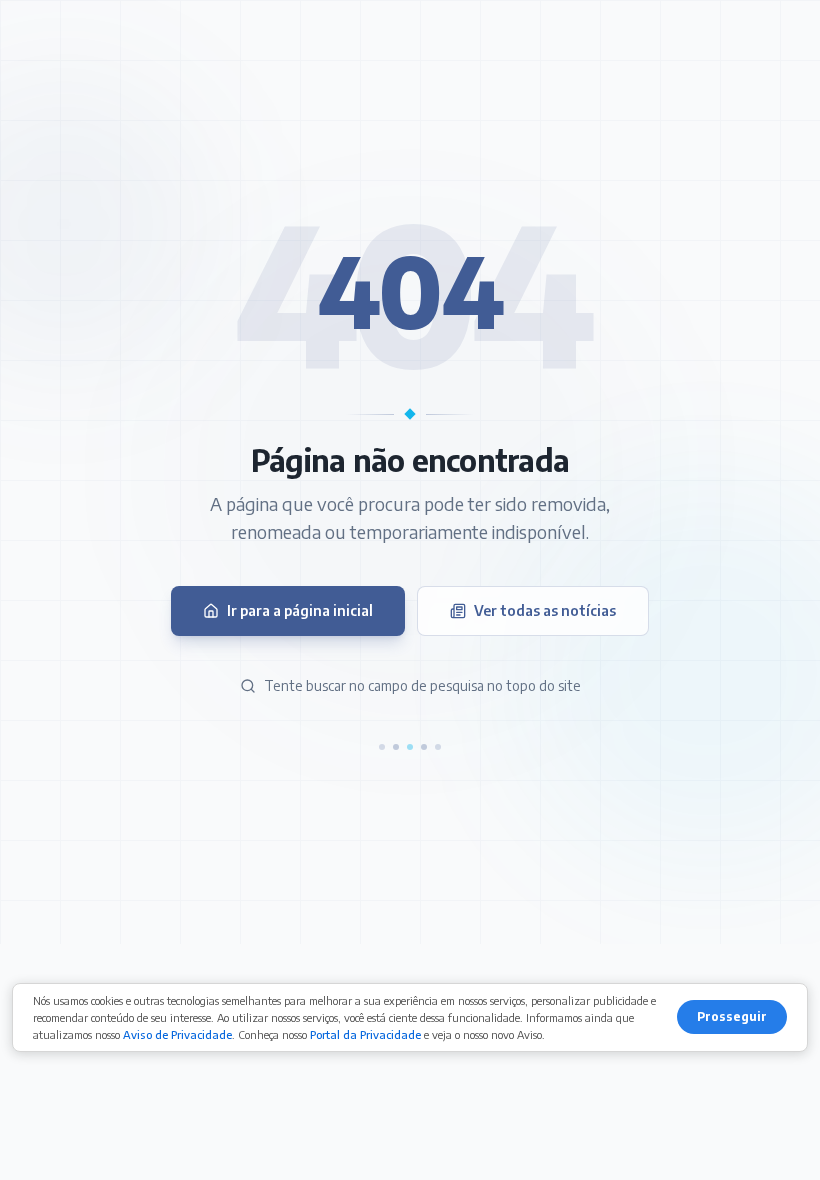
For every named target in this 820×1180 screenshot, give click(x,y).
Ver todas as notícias (545, 610)
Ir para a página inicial (300, 610)
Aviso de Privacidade (177, 1034)
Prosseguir (732, 1016)
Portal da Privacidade (365, 1034)
